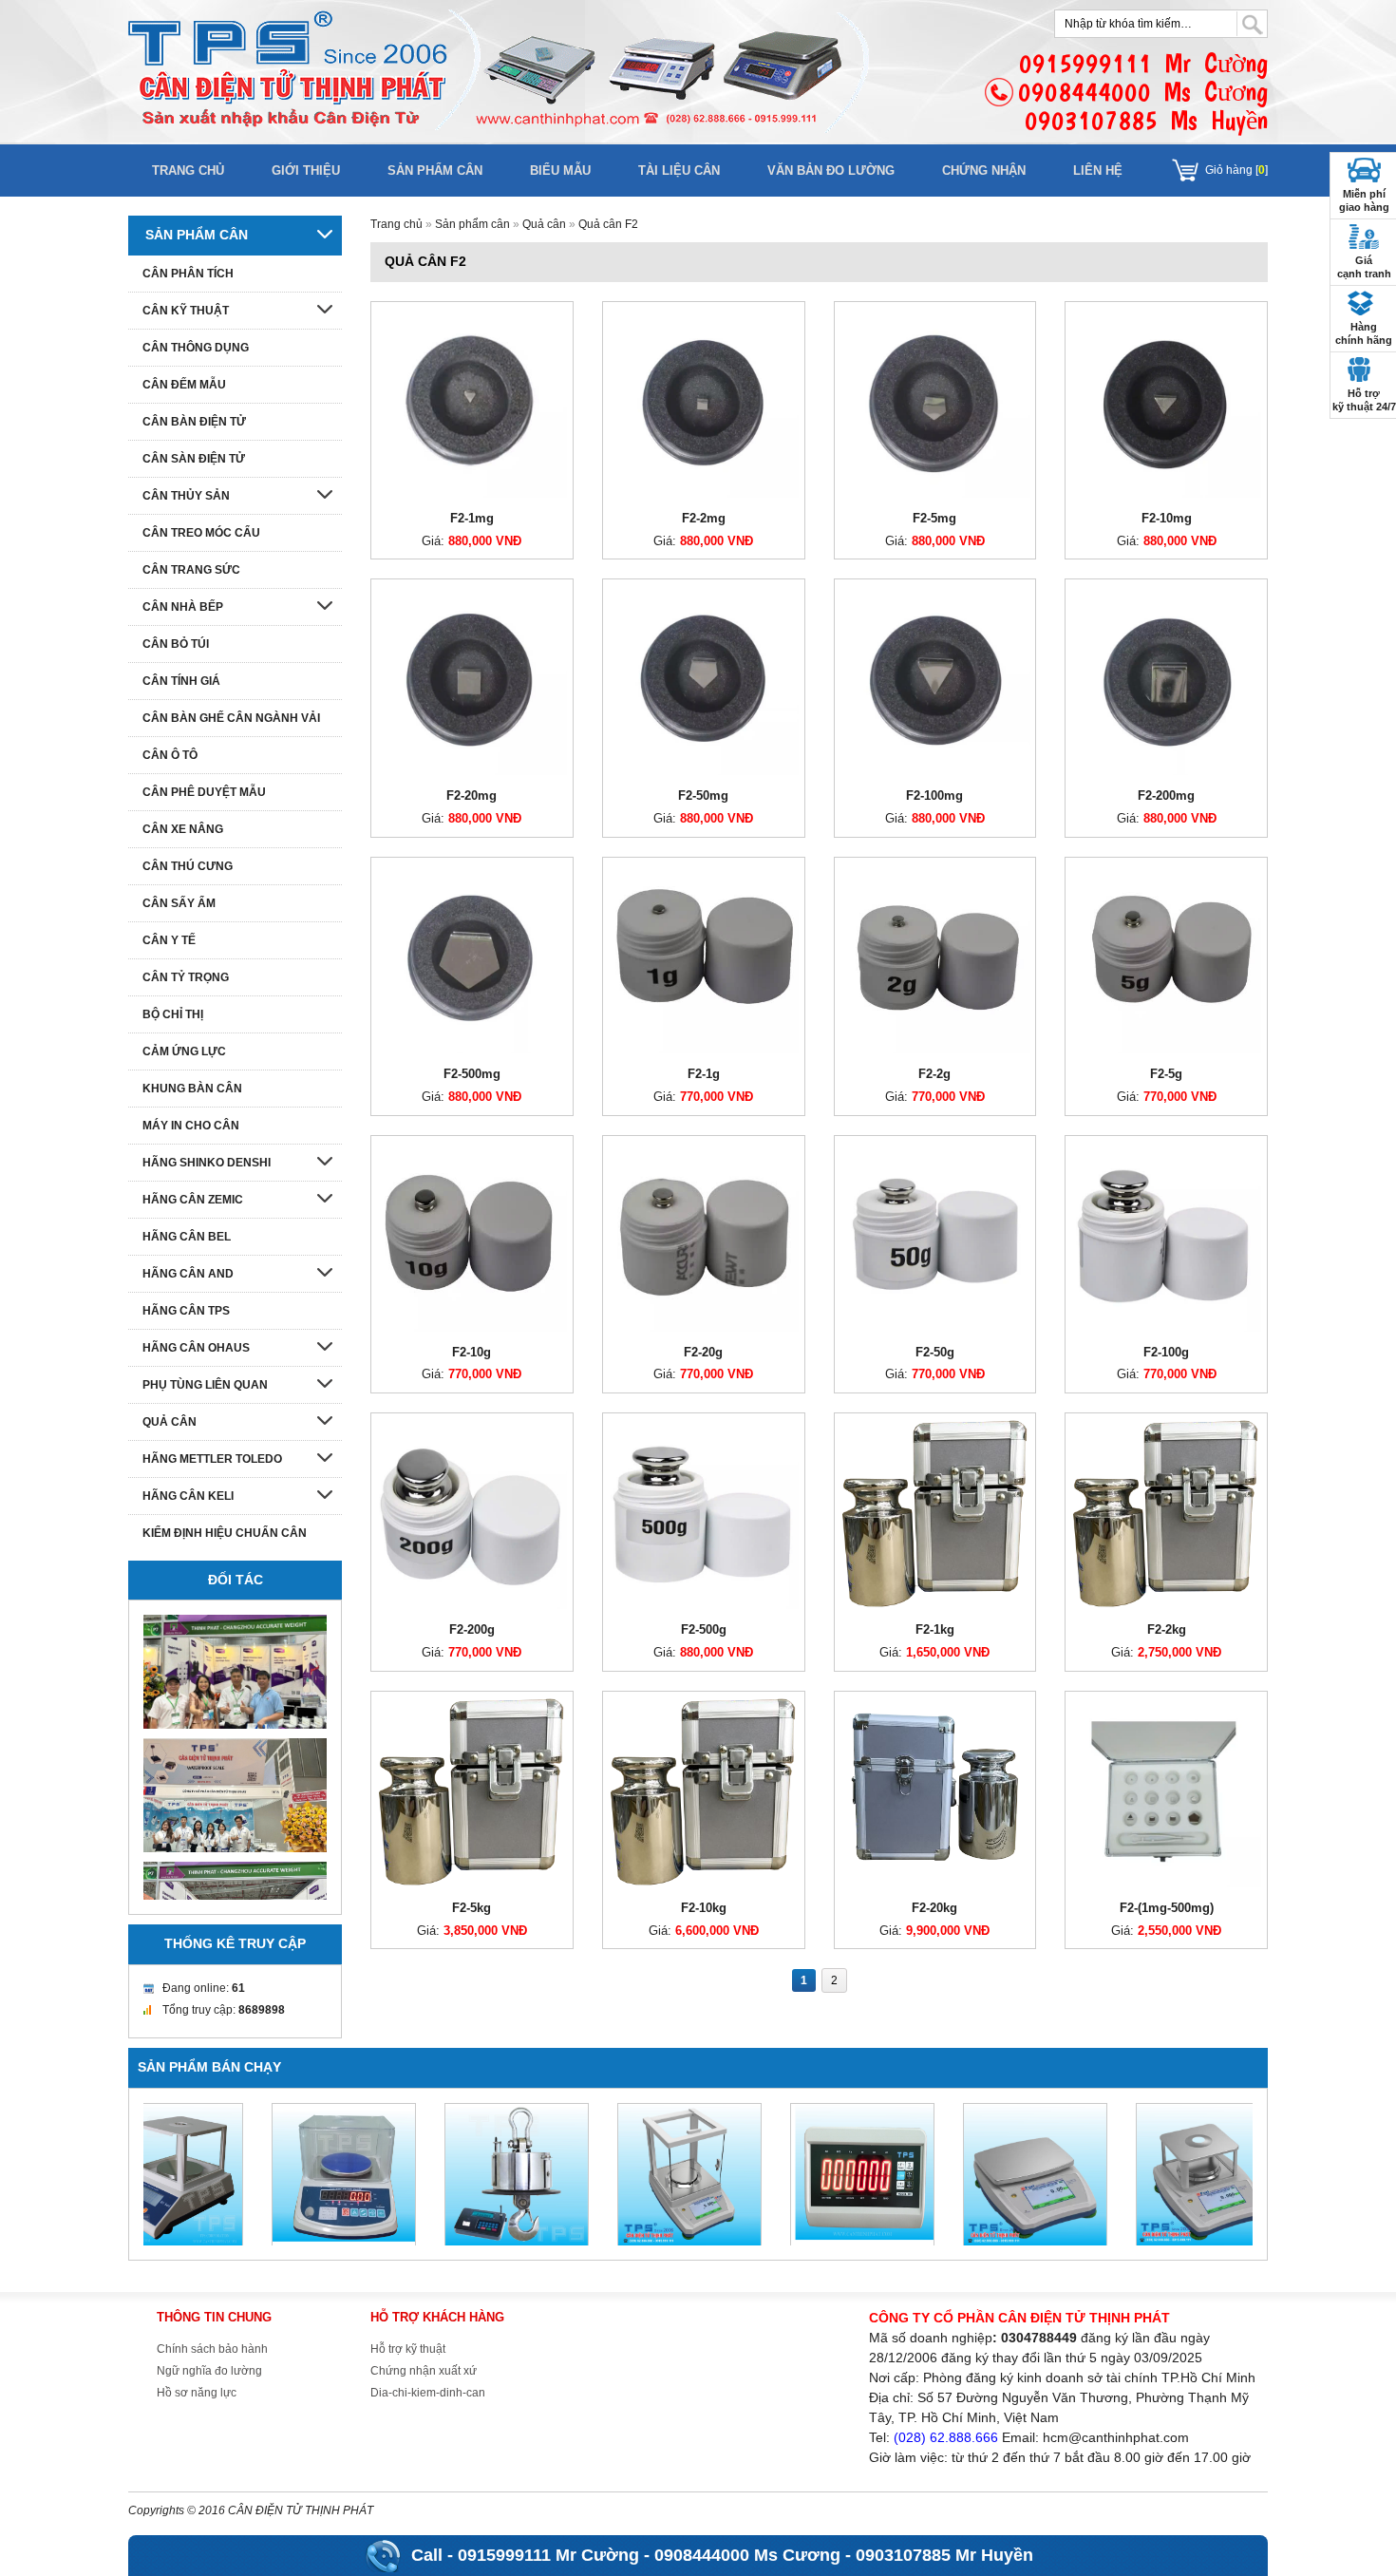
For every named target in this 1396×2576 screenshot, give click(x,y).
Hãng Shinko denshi (207, 1163)
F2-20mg (472, 796)
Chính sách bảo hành (212, 2349)
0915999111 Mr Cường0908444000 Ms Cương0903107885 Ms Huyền (1143, 92)
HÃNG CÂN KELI (188, 1496)
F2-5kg (472, 1908)
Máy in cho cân (191, 1126)
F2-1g (704, 1074)
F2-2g (934, 1074)
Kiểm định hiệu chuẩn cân (225, 1533)
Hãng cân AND (188, 1274)
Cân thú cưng (188, 866)
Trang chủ (188, 170)
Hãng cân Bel (187, 1237)
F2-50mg (703, 796)
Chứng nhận (984, 170)
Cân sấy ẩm (179, 903)
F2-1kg (935, 1629)
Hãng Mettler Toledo (212, 1459)
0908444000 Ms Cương (747, 2555)
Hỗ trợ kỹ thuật (408, 2349)
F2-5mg (934, 518)
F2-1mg (472, 518)
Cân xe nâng (183, 829)
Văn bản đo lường (831, 170)
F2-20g (703, 1352)
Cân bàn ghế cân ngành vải (231, 718)
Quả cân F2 (608, 224)
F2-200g (472, 1629)
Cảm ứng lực (184, 1051)
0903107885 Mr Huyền (944, 2555)
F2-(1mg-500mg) (1167, 1908)
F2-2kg (1167, 1629)
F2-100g (1166, 1352)
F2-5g (1166, 1074)
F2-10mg (1167, 518)
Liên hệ (1098, 170)
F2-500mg (472, 1074)
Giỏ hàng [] (1236, 170)
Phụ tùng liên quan (205, 1385)
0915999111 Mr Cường (548, 2555)
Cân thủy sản (186, 496)
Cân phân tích (188, 274)
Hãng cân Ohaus (196, 1348)
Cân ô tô (170, 755)
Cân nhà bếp (183, 607)
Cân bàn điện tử (194, 422)
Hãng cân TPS (186, 1311)
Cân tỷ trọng (186, 977)
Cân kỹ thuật (186, 311)
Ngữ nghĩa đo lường (209, 2371)
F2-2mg (704, 518)
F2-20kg (934, 1908)
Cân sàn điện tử (194, 459)
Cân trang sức (191, 570)
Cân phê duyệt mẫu (204, 792)
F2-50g (935, 1352)
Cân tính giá (181, 681)
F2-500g (704, 1629)
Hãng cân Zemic (193, 1200)
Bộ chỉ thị (173, 1014)
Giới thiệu (306, 170)
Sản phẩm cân (435, 170)
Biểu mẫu (560, 170)
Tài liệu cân (679, 170)
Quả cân (544, 224)
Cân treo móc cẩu (201, 533)
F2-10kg (704, 1908)
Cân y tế (169, 940)
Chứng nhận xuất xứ (424, 2371)
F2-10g (472, 1352)
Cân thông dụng (196, 348)
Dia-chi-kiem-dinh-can (428, 2393)
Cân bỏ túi (176, 644)
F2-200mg (1166, 796)
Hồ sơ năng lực (197, 2393)
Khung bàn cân (192, 1089)
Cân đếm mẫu (184, 385)
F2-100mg (934, 796)
